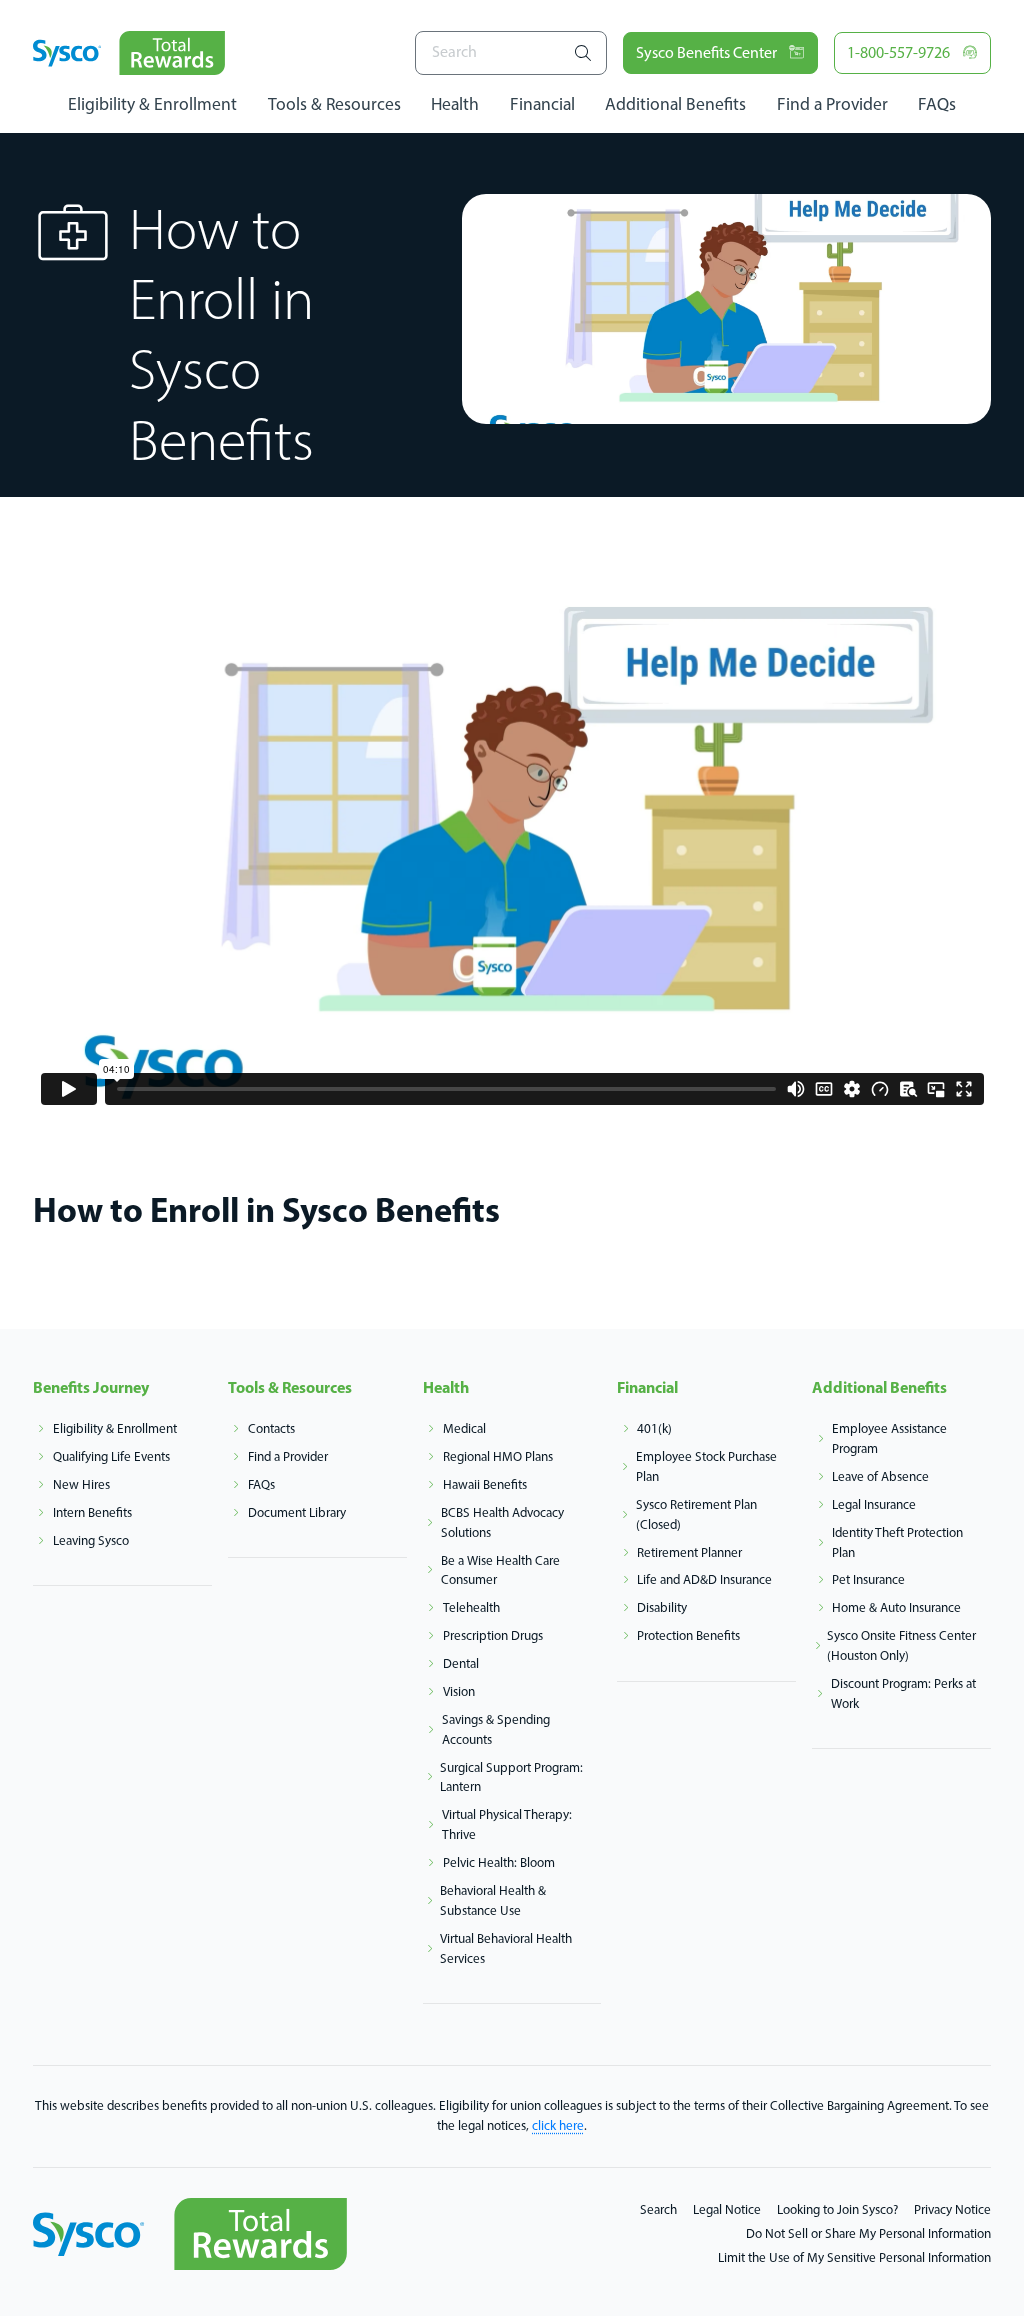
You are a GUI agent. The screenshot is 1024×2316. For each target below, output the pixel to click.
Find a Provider (832, 103)
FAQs (937, 103)
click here (558, 2125)
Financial (542, 103)
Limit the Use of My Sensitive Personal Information (854, 2257)
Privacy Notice (952, 2209)
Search (658, 2209)
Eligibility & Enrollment (152, 103)
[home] (129, 53)
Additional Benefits (675, 103)
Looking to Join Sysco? (837, 2209)
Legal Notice (727, 2209)
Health (455, 103)
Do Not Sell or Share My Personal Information (868, 2233)
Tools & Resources (334, 103)
